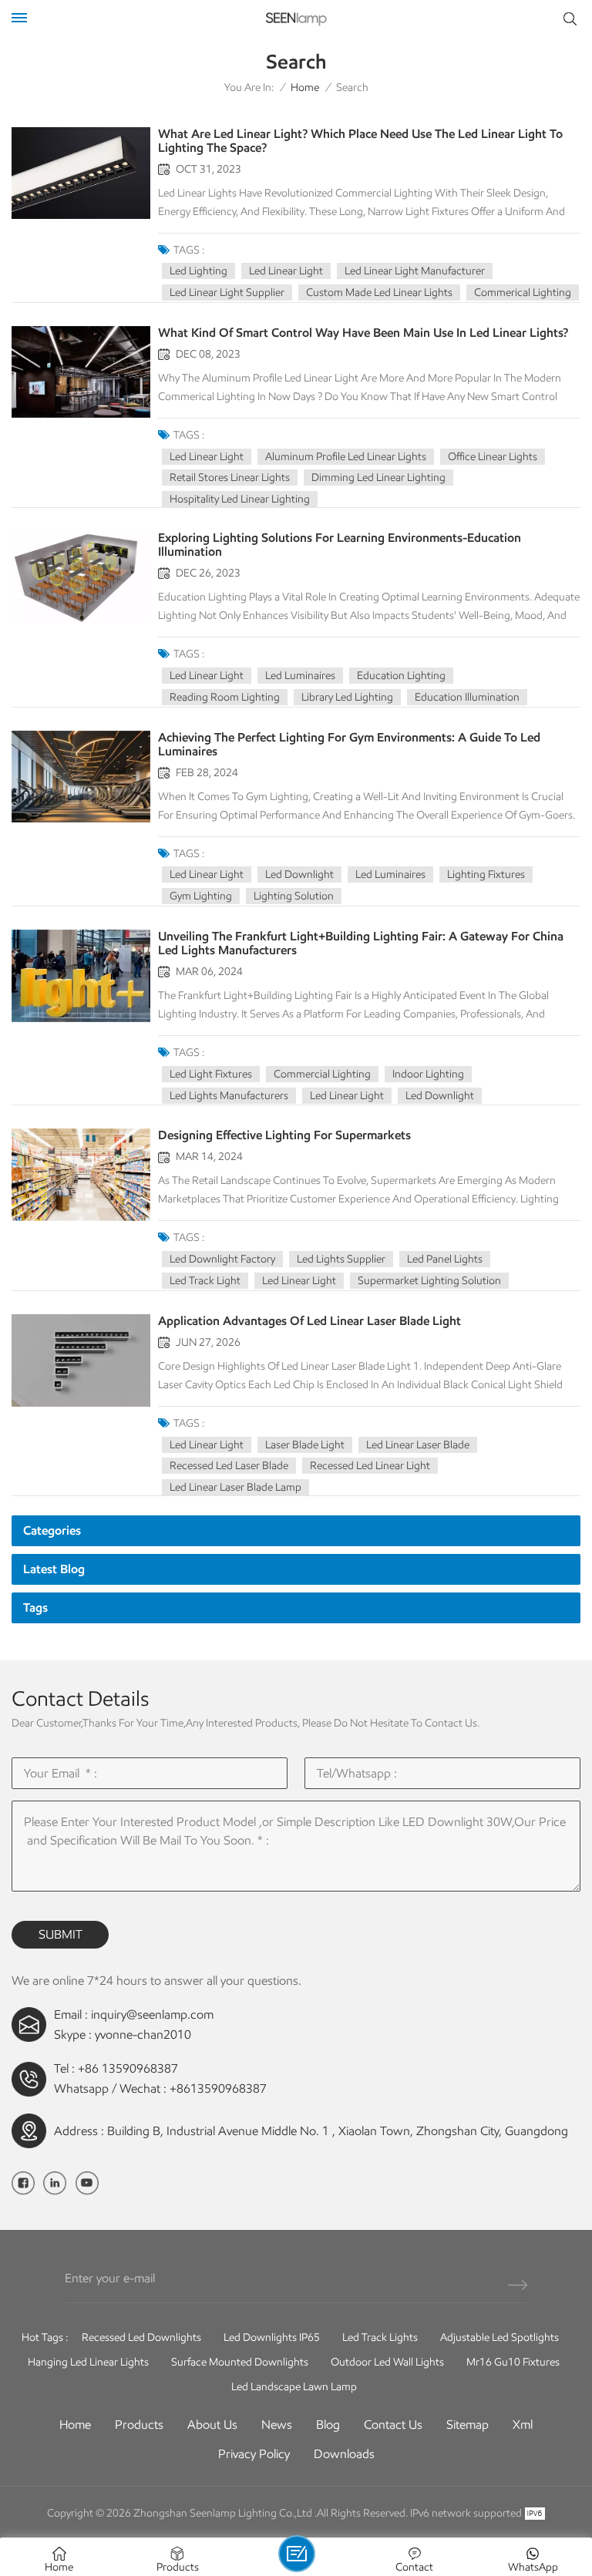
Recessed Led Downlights (141, 2337)
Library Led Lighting (347, 697)
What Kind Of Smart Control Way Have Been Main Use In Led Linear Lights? (363, 333)
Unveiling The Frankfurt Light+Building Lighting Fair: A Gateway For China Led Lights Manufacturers (361, 943)
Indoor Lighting (428, 1074)
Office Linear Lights (493, 457)
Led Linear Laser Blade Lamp (235, 1487)
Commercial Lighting (322, 1074)
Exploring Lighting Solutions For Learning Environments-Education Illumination (340, 545)
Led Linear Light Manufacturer (415, 271)
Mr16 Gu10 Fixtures (513, 2362)
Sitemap (468, 2425)
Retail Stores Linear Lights (230, 478)
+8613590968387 (218, 2088)
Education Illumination (467, 697)
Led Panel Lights (445, 1259)
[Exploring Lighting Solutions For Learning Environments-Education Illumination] (81, 577)
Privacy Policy (254, 2454)
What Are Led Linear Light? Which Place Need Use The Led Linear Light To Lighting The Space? (360, 141)
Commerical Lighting (523, 293)
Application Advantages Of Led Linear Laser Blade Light (309, 1321)
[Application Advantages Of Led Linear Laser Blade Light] (81, 1360)
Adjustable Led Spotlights (499, 2337)
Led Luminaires (300, 676)
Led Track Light (205, 1281)
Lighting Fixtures (486, 874)
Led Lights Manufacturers (229, 1096)
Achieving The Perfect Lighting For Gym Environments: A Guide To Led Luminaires (349, 745)
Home (305, 87)
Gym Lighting (201, 896)
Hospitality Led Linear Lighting (240, 499)
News (277, 2425)
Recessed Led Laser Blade (229, 1466)
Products (139, 2425)
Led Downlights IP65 (272, 2337)
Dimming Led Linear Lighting (378, 478)
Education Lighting (401, 676)
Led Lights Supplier (341, 1259)
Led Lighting (198, 271)
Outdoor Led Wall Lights (387, 2362)
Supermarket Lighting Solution (429, 1281)
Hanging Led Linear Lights (88, 2362)
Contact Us (393, 2425)
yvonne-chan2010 (143, 2035)
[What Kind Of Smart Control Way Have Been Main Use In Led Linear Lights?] (81, 372)
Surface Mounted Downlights (240, 2362)
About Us (212, 2425)
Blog (328, 2425)
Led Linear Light (286, 271)
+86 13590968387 (128, 2068)
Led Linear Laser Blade (418, 1445)
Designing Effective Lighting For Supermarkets (284, 1135)
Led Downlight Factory (222, 1259)
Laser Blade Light (305, 1445)
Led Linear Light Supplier (227, 293)
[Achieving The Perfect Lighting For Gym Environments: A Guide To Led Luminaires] (81, 777)
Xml (523, 2425)
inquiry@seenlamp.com (152, 2014)
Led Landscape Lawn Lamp (294, 2387)
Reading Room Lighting (225, 697)
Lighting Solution (294, 896)
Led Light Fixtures (211, 1074)
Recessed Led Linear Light (370, 1466)
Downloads (344, 2454)
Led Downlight (299, 874)
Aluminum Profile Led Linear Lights (346, 457)
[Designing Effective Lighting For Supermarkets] (81, 1174)
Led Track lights (380, 2337)
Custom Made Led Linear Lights (379, 293)
